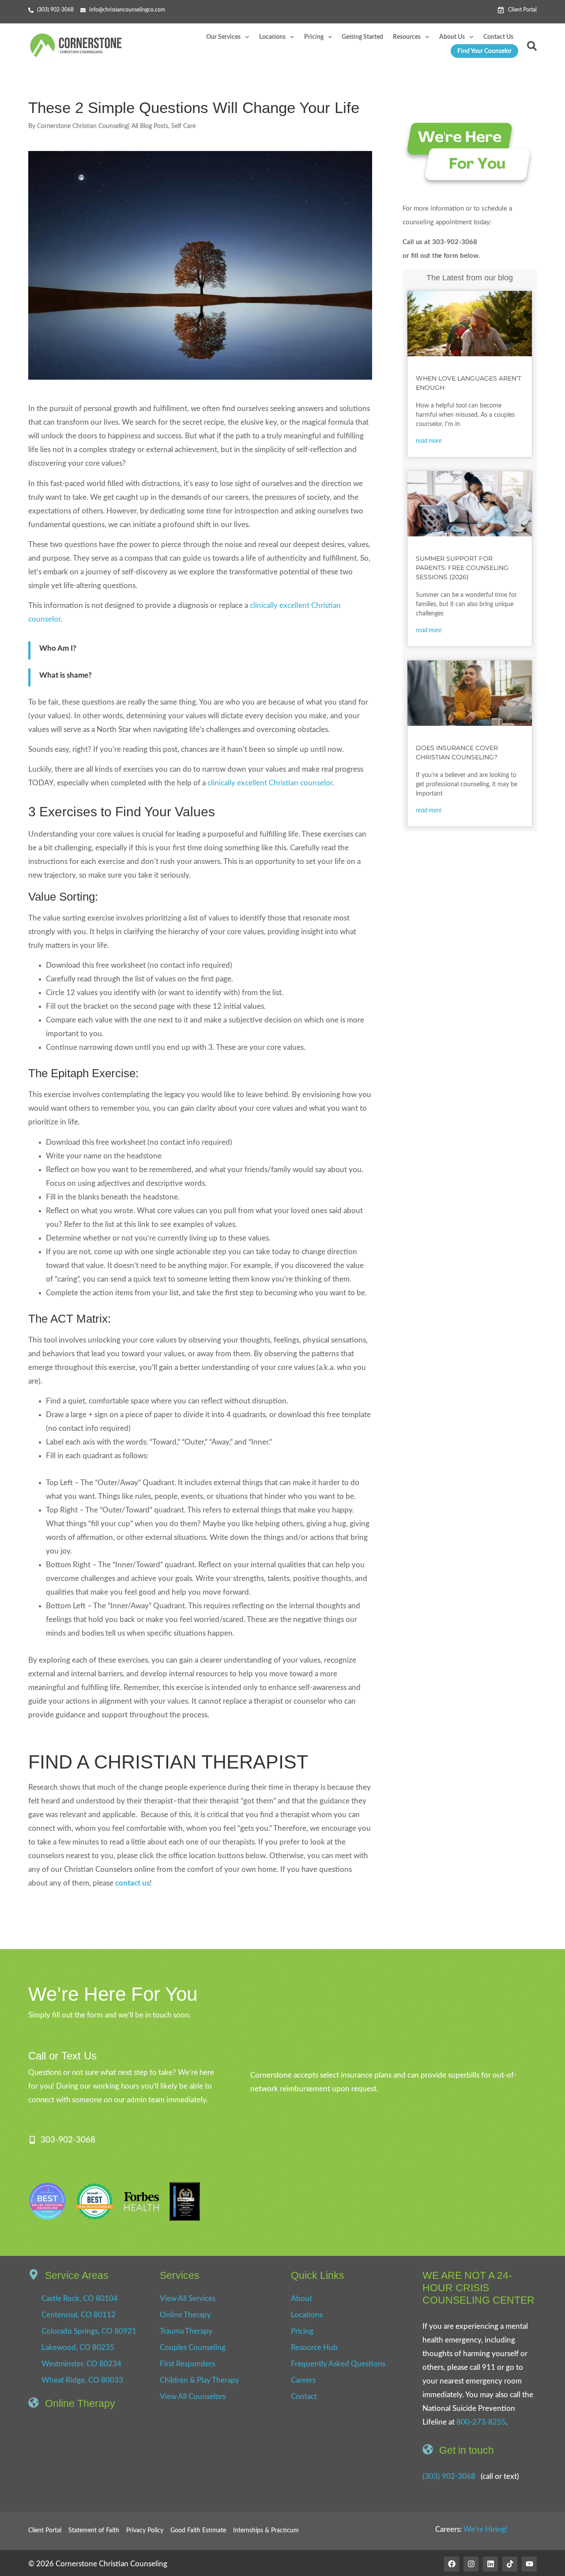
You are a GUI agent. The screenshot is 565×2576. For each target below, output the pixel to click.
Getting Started (362, 37)
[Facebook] (452, 2564)
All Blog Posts (150, 126)
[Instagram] (471, 2564)
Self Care (183, 126)
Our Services (223, 37)
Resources (407, 37)
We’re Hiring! (486, 2529)
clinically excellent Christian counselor (270, 783)
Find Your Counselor (484, 51)
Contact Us (498, 37)
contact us (132, 1883)
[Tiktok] (510, 2564)
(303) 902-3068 (449, 2476)
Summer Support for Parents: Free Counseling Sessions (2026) (462, 568)
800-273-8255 (481, 2422)
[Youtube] (529, 2564)
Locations (272, 37)
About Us (452, 37)
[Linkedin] (490, 2564)
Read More (429, 441)
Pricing (314, 37)
